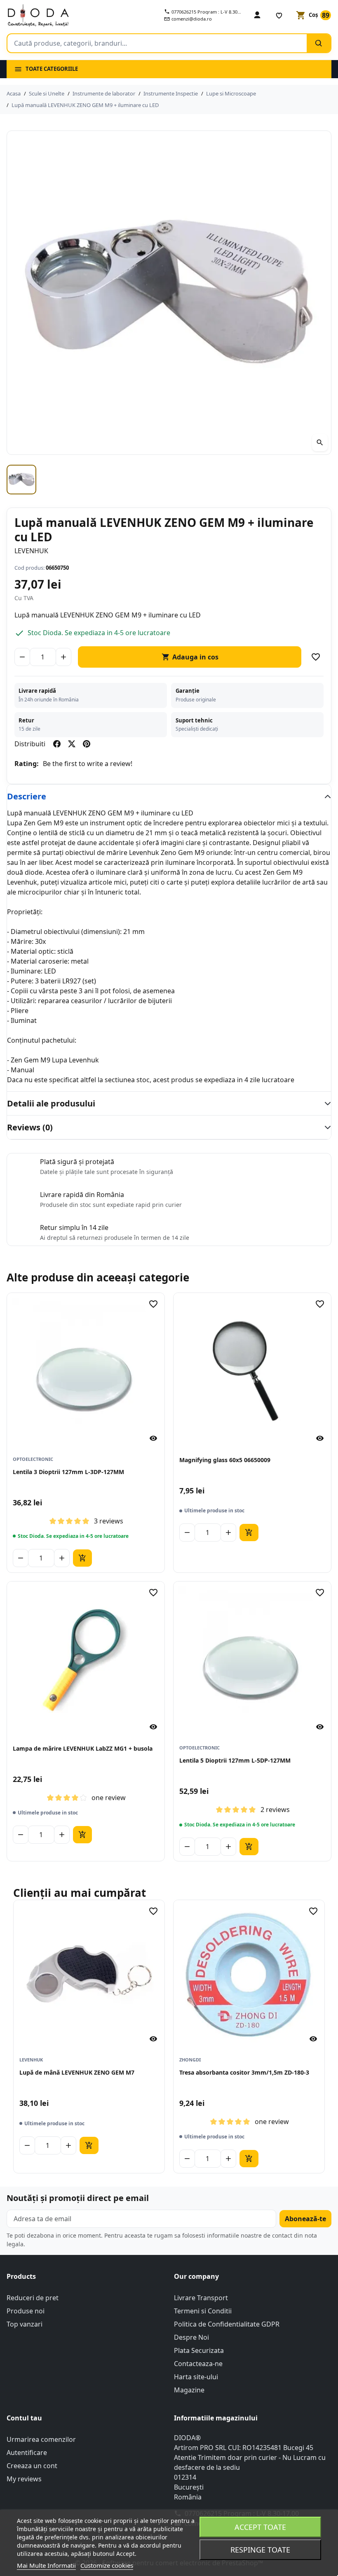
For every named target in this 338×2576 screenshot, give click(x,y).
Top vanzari (25, 2324)
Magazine (189, 2390)
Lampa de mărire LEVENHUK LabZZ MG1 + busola (83, 1748)
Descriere (27, 796)
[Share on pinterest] (87, 744)
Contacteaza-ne (198, 2364)
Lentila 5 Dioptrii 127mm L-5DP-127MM (235, 1760)
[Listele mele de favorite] (279, 15)
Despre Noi (191, 2337)
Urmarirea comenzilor (41, 2439)
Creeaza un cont (32, 2466)
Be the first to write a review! (88, 764)
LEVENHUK (31, 551)
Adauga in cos (190, 657)
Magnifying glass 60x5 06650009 (225, 1460)
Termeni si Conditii (203, 2311)
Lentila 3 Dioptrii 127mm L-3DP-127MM (68, 1472)
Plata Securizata (199, 2350)
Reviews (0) (30, 1127)
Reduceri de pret (33, 2298)
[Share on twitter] (72, 744)
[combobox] (157, 43)
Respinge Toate (260, 2550)
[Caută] (319, 43)
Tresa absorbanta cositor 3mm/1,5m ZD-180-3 (244, 2072)
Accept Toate (260, 2527)
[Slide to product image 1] (21, 480)
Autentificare (27, 2453)
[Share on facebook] (57, 744)
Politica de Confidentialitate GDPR (227, 2324)
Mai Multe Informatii (46, 2565)
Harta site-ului (196, 2377)
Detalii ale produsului (51, 1103)
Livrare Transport (201, 2298)
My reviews (24, 2479)
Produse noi (26, 2311)
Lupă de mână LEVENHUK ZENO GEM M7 (77, 2072)
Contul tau (24, 2418)
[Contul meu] (257, 15)
